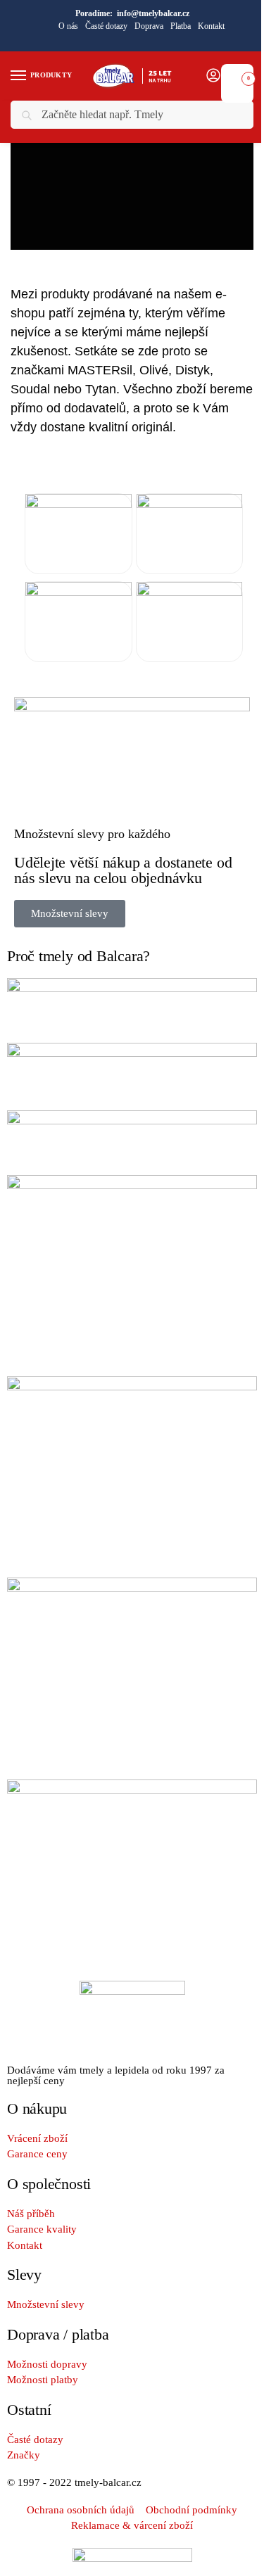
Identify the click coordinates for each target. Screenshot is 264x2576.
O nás (68, 26)
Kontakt (211, 26)
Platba (181, 26)
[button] (237, 75)
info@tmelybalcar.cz (153, 13)
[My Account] (213, 76)
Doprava (149, 26)
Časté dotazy (106, 26)
